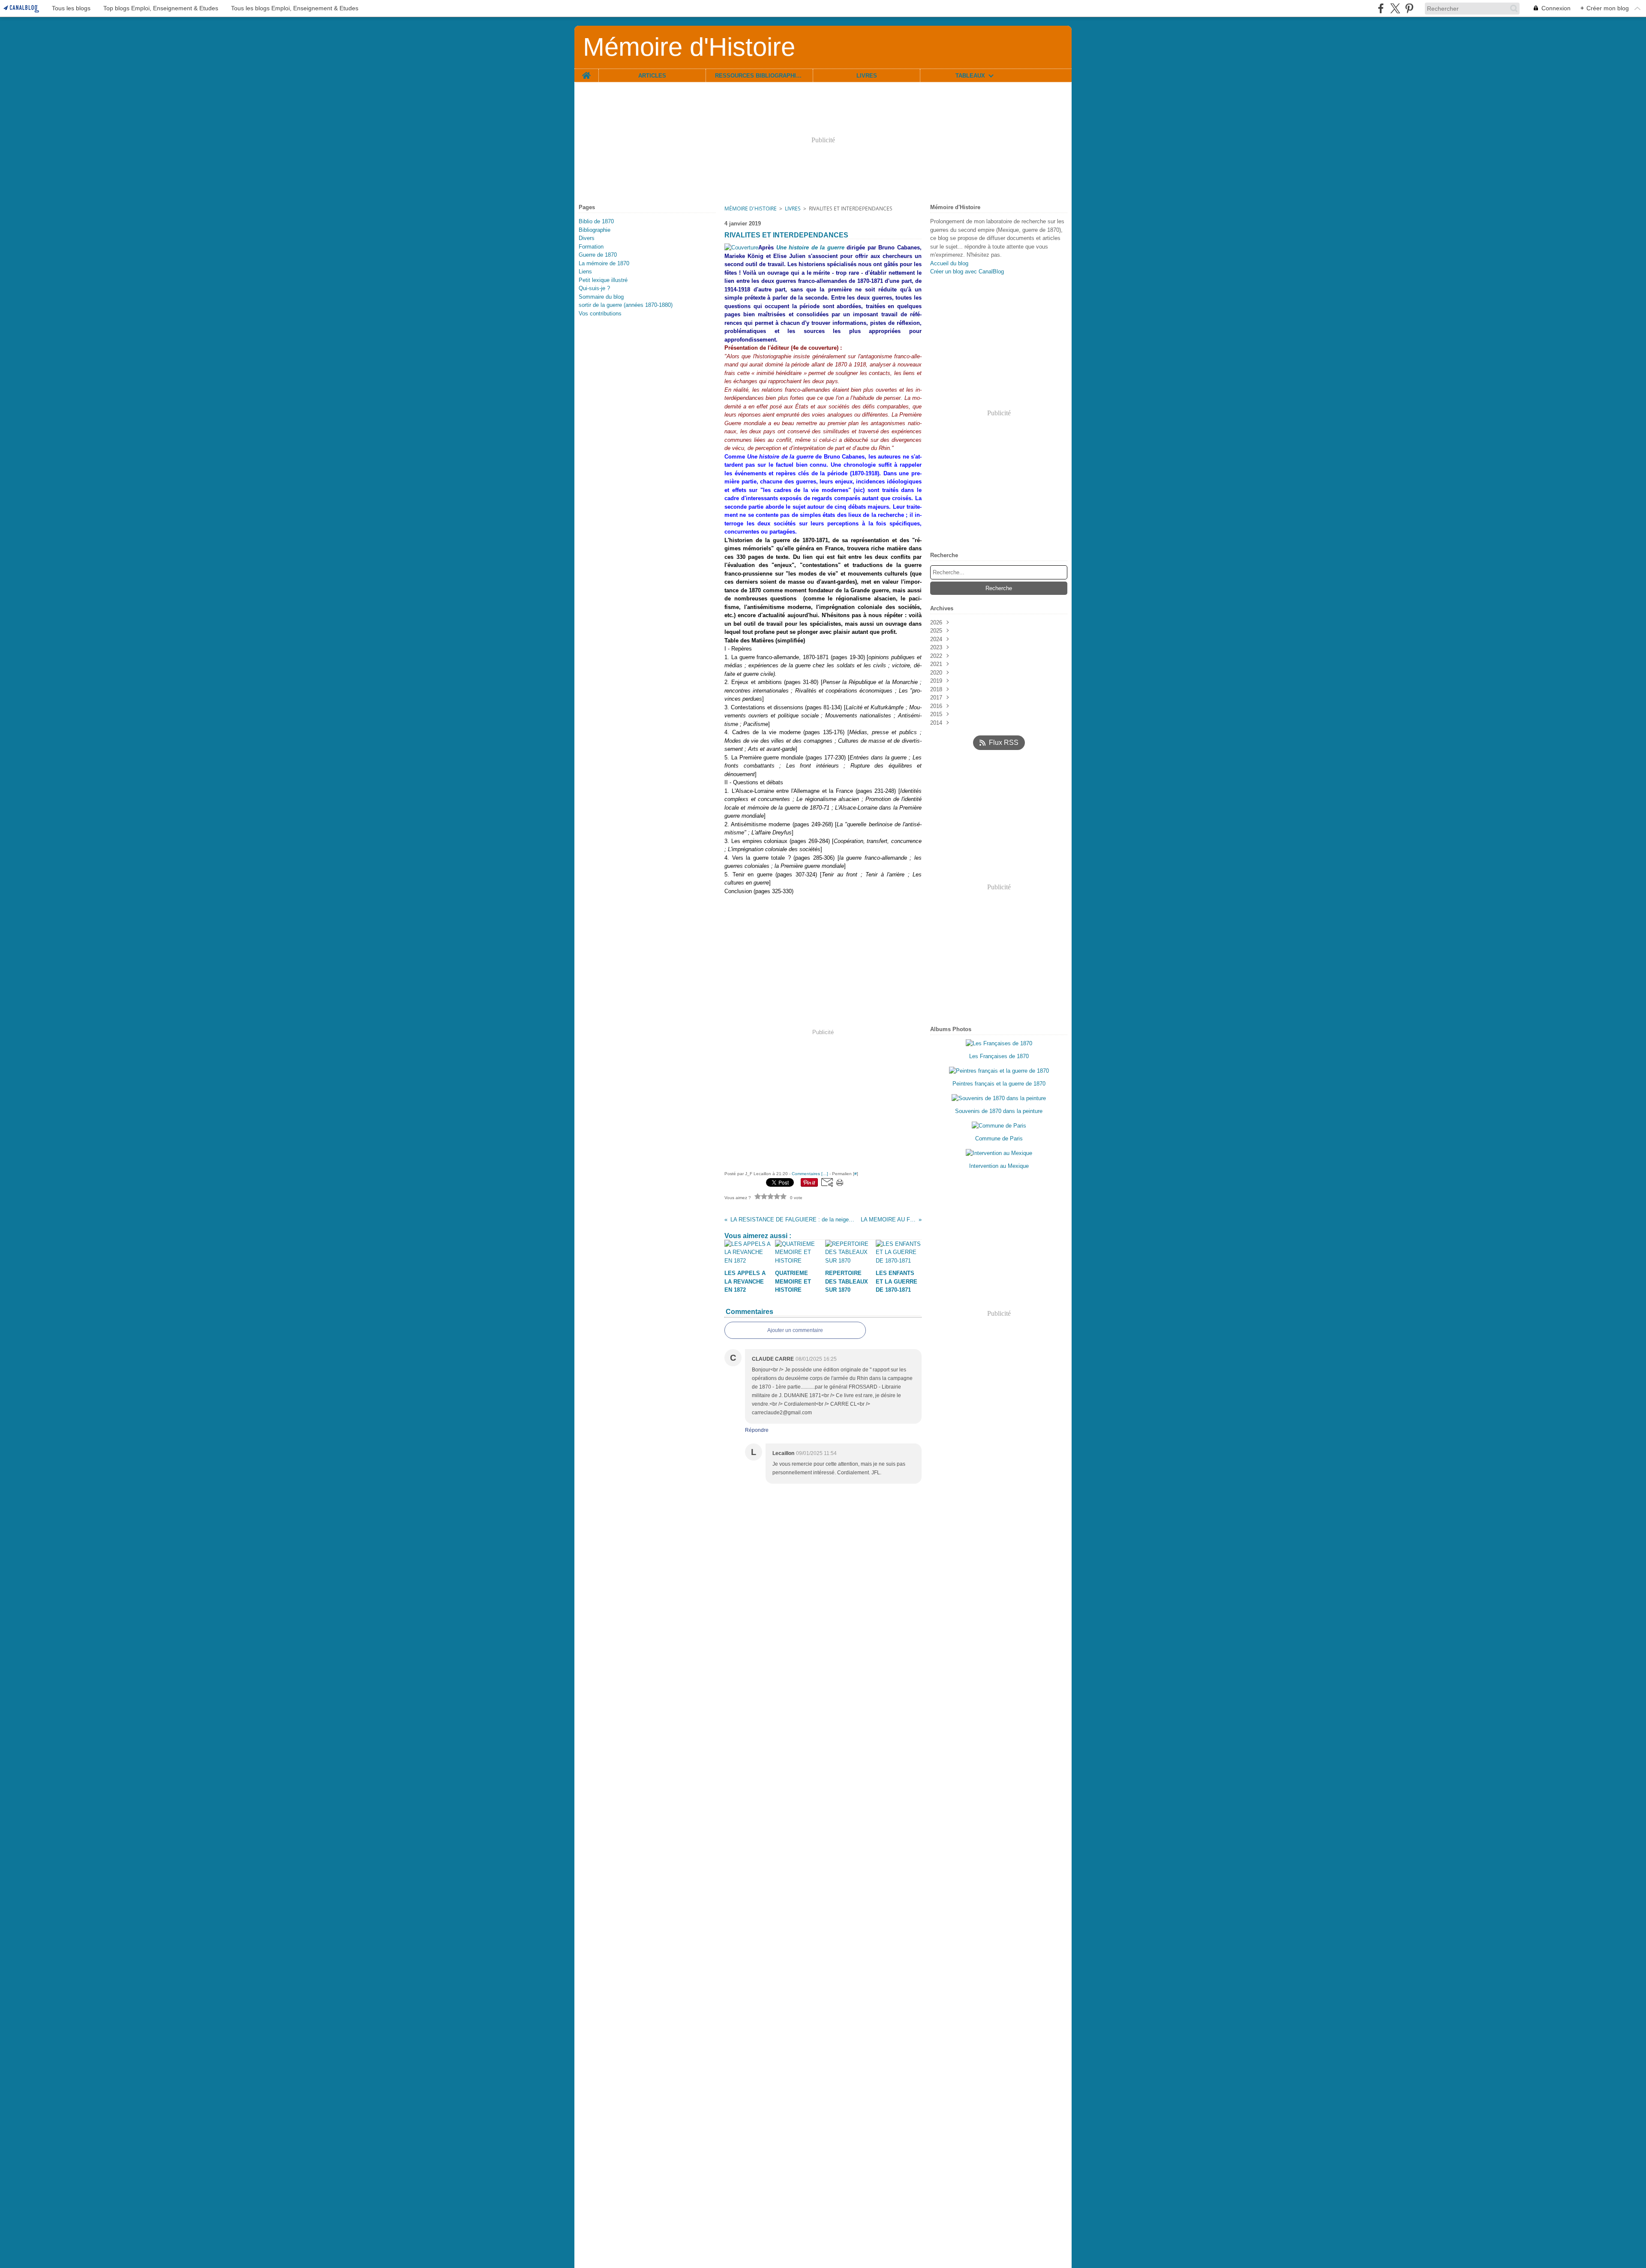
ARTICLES (652, 76)
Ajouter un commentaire (795, 1330)
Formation (591, 247)
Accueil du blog (949, 263)
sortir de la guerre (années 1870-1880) (626, 305)
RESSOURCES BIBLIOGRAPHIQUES (759, 76)
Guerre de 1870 (598, 255)
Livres (793, 208)
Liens (585, 271)
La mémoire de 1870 (604, 263)
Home (586, 72)
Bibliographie (595, 230)
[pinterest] (1409, 8)
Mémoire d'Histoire (751, 208)
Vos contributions (600, 313)
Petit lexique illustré (603, 280)
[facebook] (1381, 8)
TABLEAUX (970, 76)
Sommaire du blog (601, 297)
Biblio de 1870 (596, 221)
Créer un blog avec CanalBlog (967, 271)
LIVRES (867, 76)
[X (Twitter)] (1395, 8)
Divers (587, 238)
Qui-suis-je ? (594, 288)
